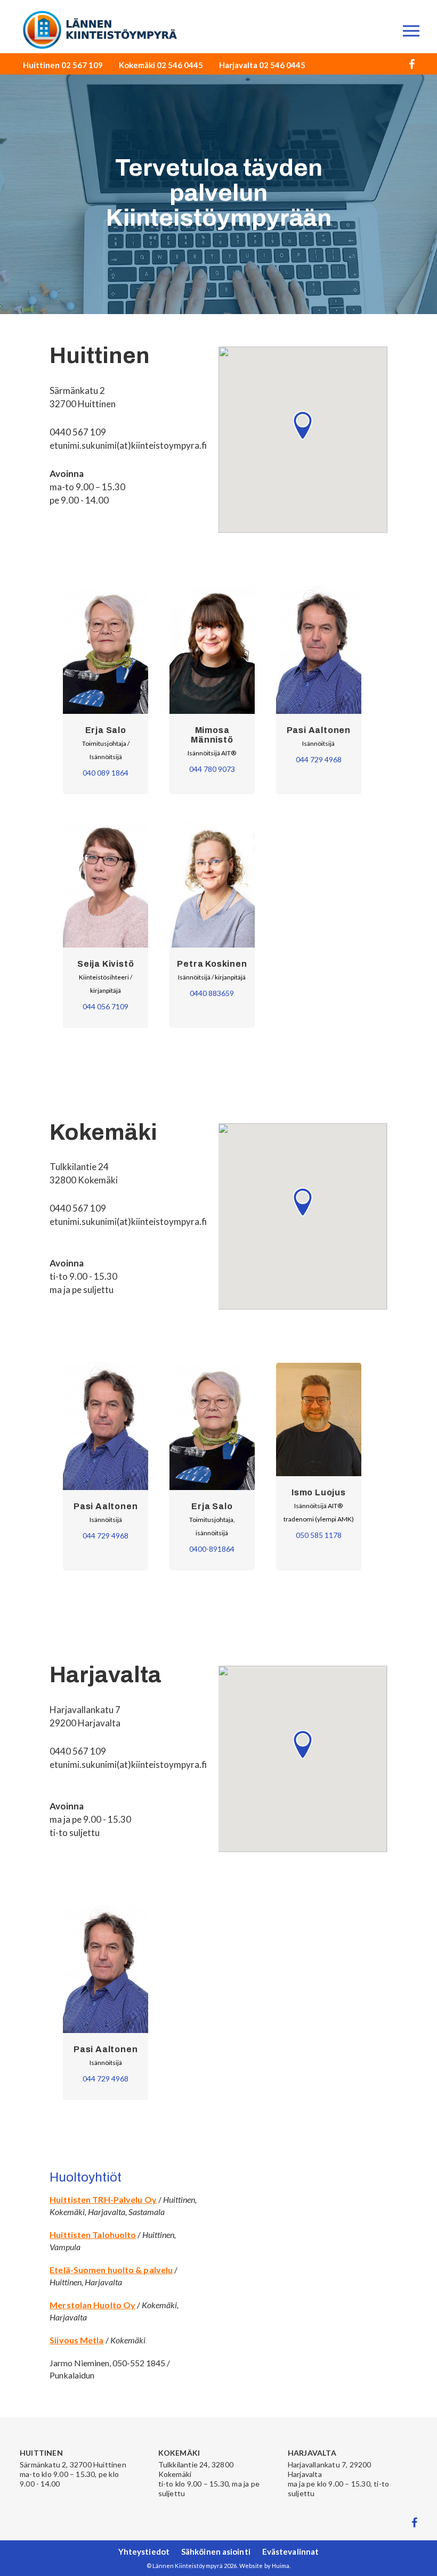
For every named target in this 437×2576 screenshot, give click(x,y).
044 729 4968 (319, 759)
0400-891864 (212, 1549)
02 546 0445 (180, 65)
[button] (303, 425)
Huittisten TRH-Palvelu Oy (103, 2199)
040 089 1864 (106, 773)
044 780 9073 (212, 769)
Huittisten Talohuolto (93, 2235)
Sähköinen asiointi (216, 2552)
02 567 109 (82, 65)
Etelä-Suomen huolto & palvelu (111, 2270)
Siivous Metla (76, 2340)
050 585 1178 (319, 1535)
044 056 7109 (106, 1006)
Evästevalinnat (290, 2552)
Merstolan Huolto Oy (92, 2305)
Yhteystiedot (144, 2552)
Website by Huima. (265, 2566)
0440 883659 (212, 993)
